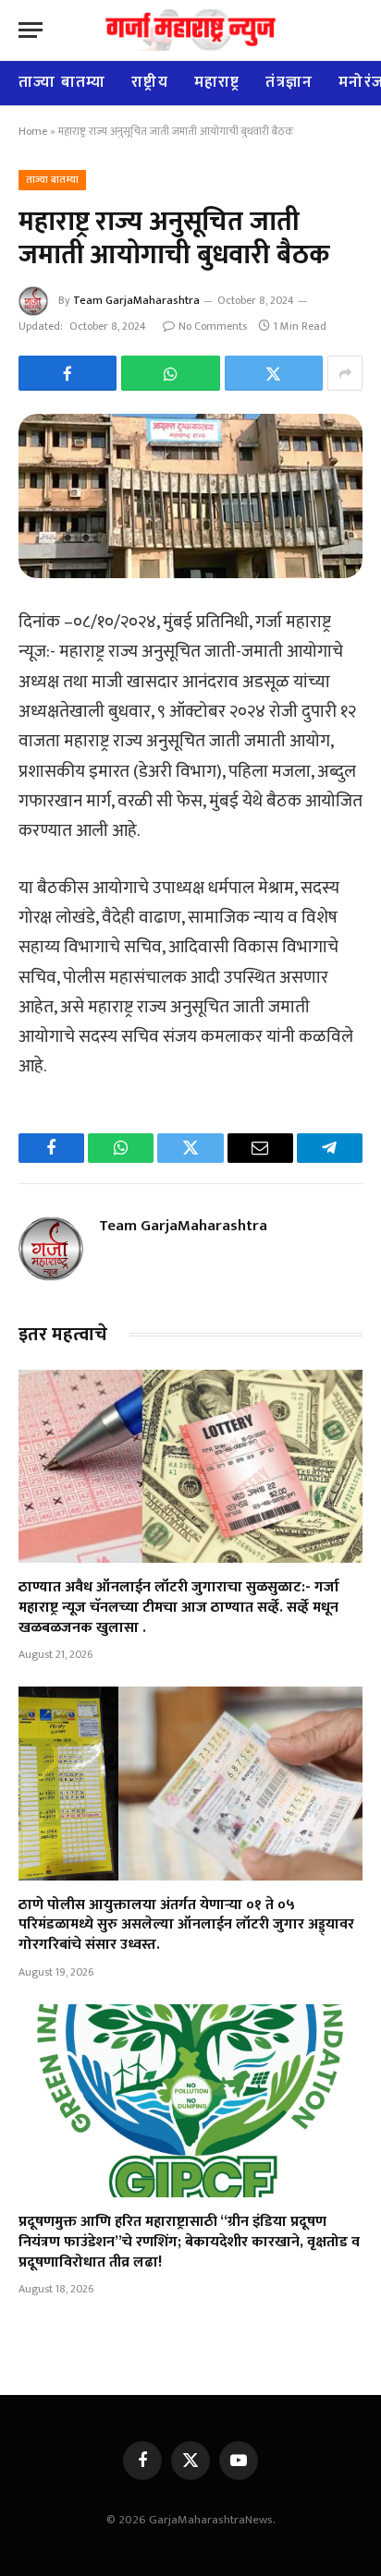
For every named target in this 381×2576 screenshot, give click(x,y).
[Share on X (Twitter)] (274, 373)
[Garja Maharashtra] (190, 30)
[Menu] (31, 30)
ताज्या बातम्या (62, 82)
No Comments (213, 326)
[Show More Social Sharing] (345, 373)
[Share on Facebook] (68, 373)
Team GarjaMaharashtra (136, 300)
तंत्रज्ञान (289, 82)
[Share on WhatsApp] (170, 373)
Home (33, 131)
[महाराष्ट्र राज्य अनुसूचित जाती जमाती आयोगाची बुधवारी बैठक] (190, 496)
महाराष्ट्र (217, 82)
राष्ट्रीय (150, 82)
